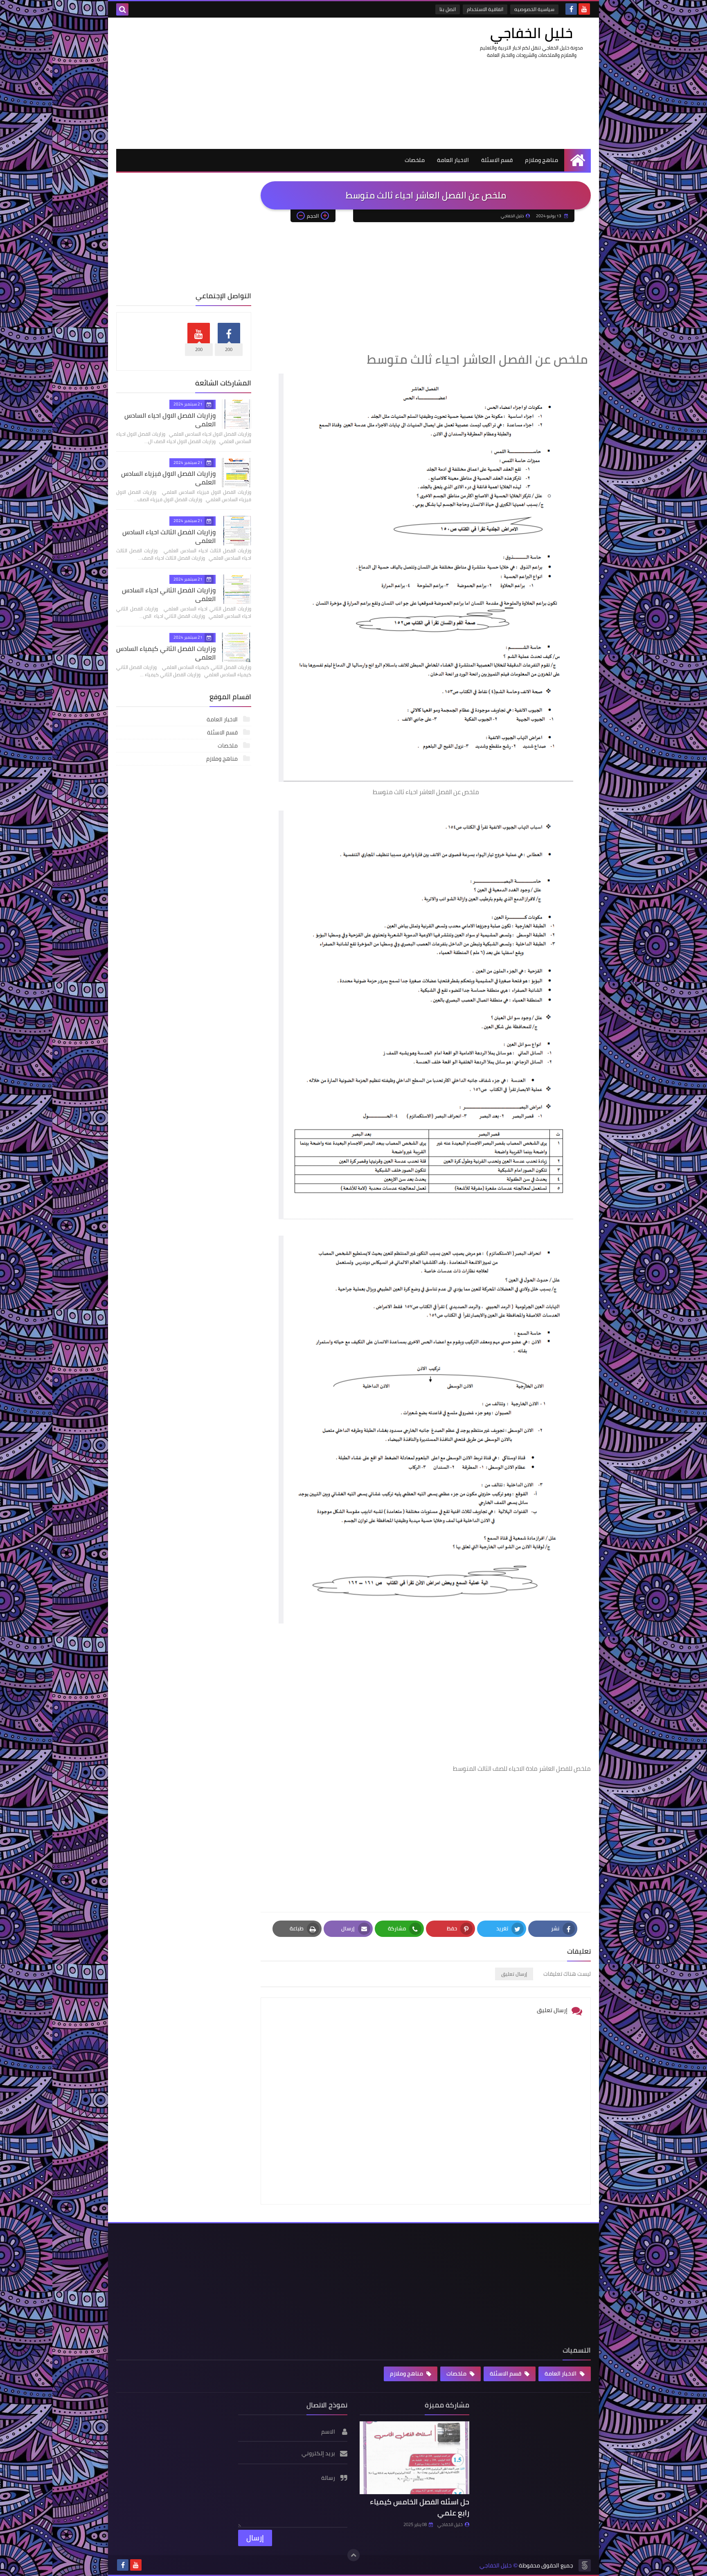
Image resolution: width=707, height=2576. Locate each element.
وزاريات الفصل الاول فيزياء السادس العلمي (168, 478)
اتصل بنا (448, 9)
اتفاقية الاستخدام (485, 9)
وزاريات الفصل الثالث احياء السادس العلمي (169, 536)
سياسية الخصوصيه (534, 9)
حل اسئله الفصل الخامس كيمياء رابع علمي (420, 2507)
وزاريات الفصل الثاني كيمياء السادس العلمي (166, 653)
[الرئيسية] (578, 160)
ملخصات (415, 160)
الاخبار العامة (453, 160)
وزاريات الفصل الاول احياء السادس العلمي (170, 420)
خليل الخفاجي (531, 33)
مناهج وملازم (542, 160)
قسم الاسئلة (497, 160)
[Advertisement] (265, 83)
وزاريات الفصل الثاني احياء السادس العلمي (169, 594)
